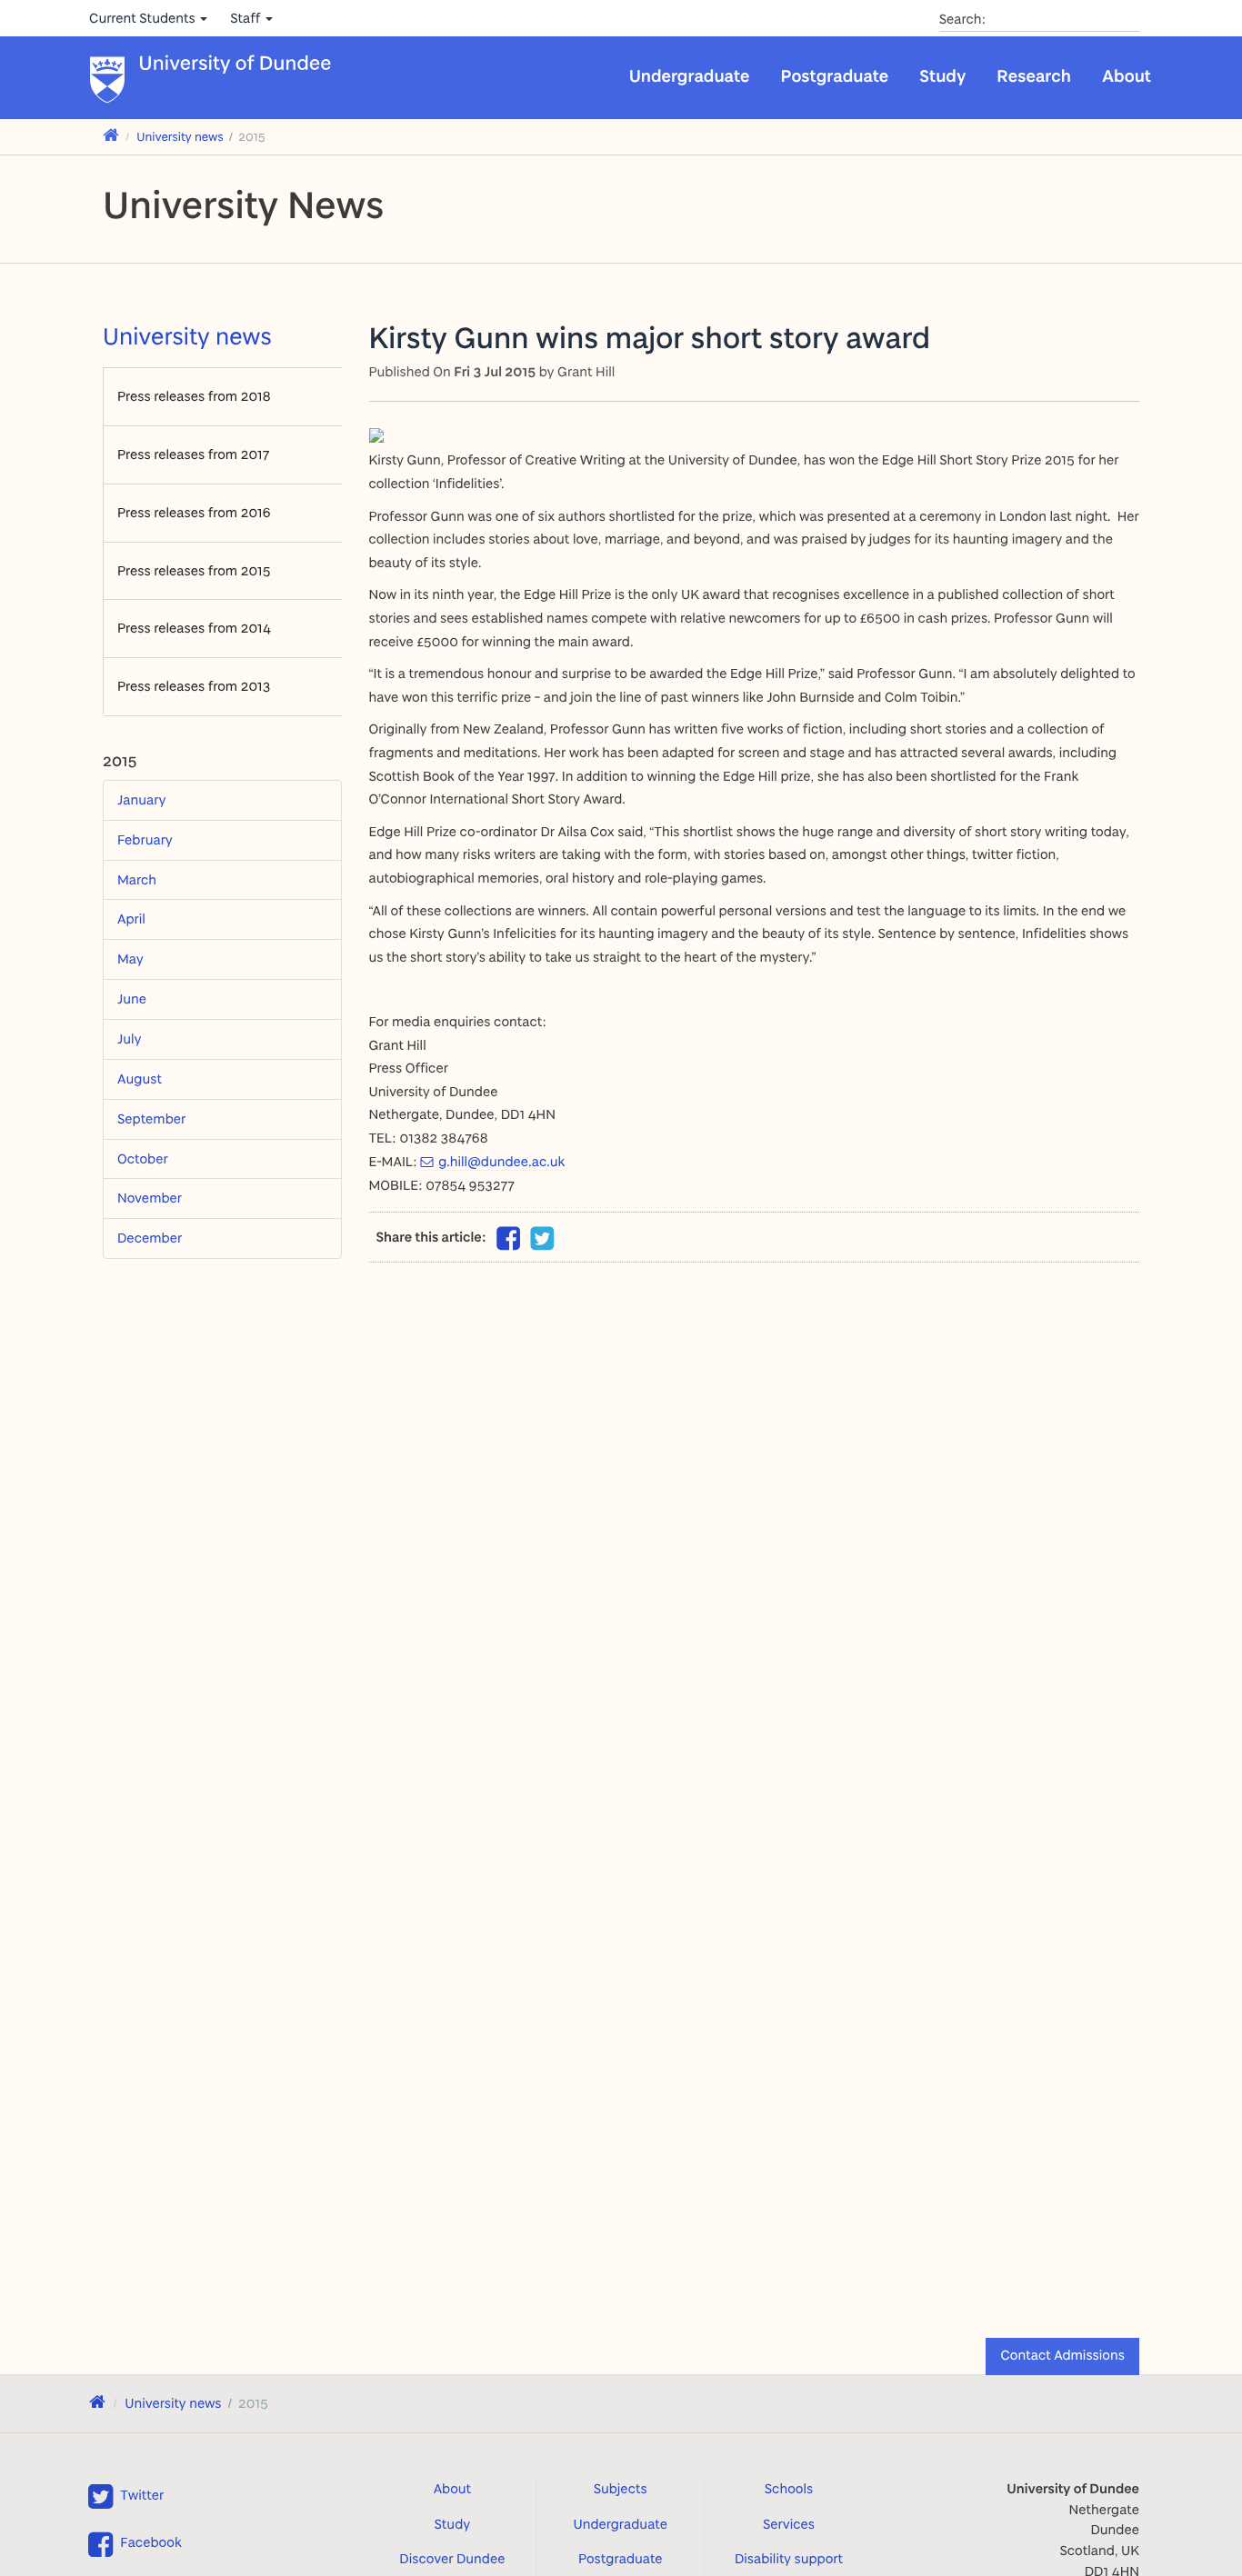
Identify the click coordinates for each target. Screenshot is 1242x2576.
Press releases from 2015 (194, 570)
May (130, 959)
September (151, 1118)
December (150, 1238)
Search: (963, 19)
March (137, 879)
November (150, 1198)
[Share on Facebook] (508, 1243)
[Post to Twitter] (543, 1239)
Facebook (150, 2542)
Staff (247, 18)
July (130, 1038)
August (140, 1078)
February (145, 839)
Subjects (621, 2488)
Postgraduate (835, 75)
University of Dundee (235, 64)
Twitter (142, 2495)
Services (789, 2524)
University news (180, 137)
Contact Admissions (1062, 2355)
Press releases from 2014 (194, 628)
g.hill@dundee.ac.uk (501, 1161)
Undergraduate (690, 75)
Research (1034, 75)
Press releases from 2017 (193, 454)
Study (942, 75)
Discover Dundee (452, 2558)
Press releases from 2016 (194, 512)
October (143, 1158)
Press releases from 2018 (194, 396)
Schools (789, 2488)
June (132, 998)
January (141, 799)
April (131, 919)
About (1127, 75)
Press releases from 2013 (194, 686)
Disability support (789, 2558)
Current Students (144, 18)
